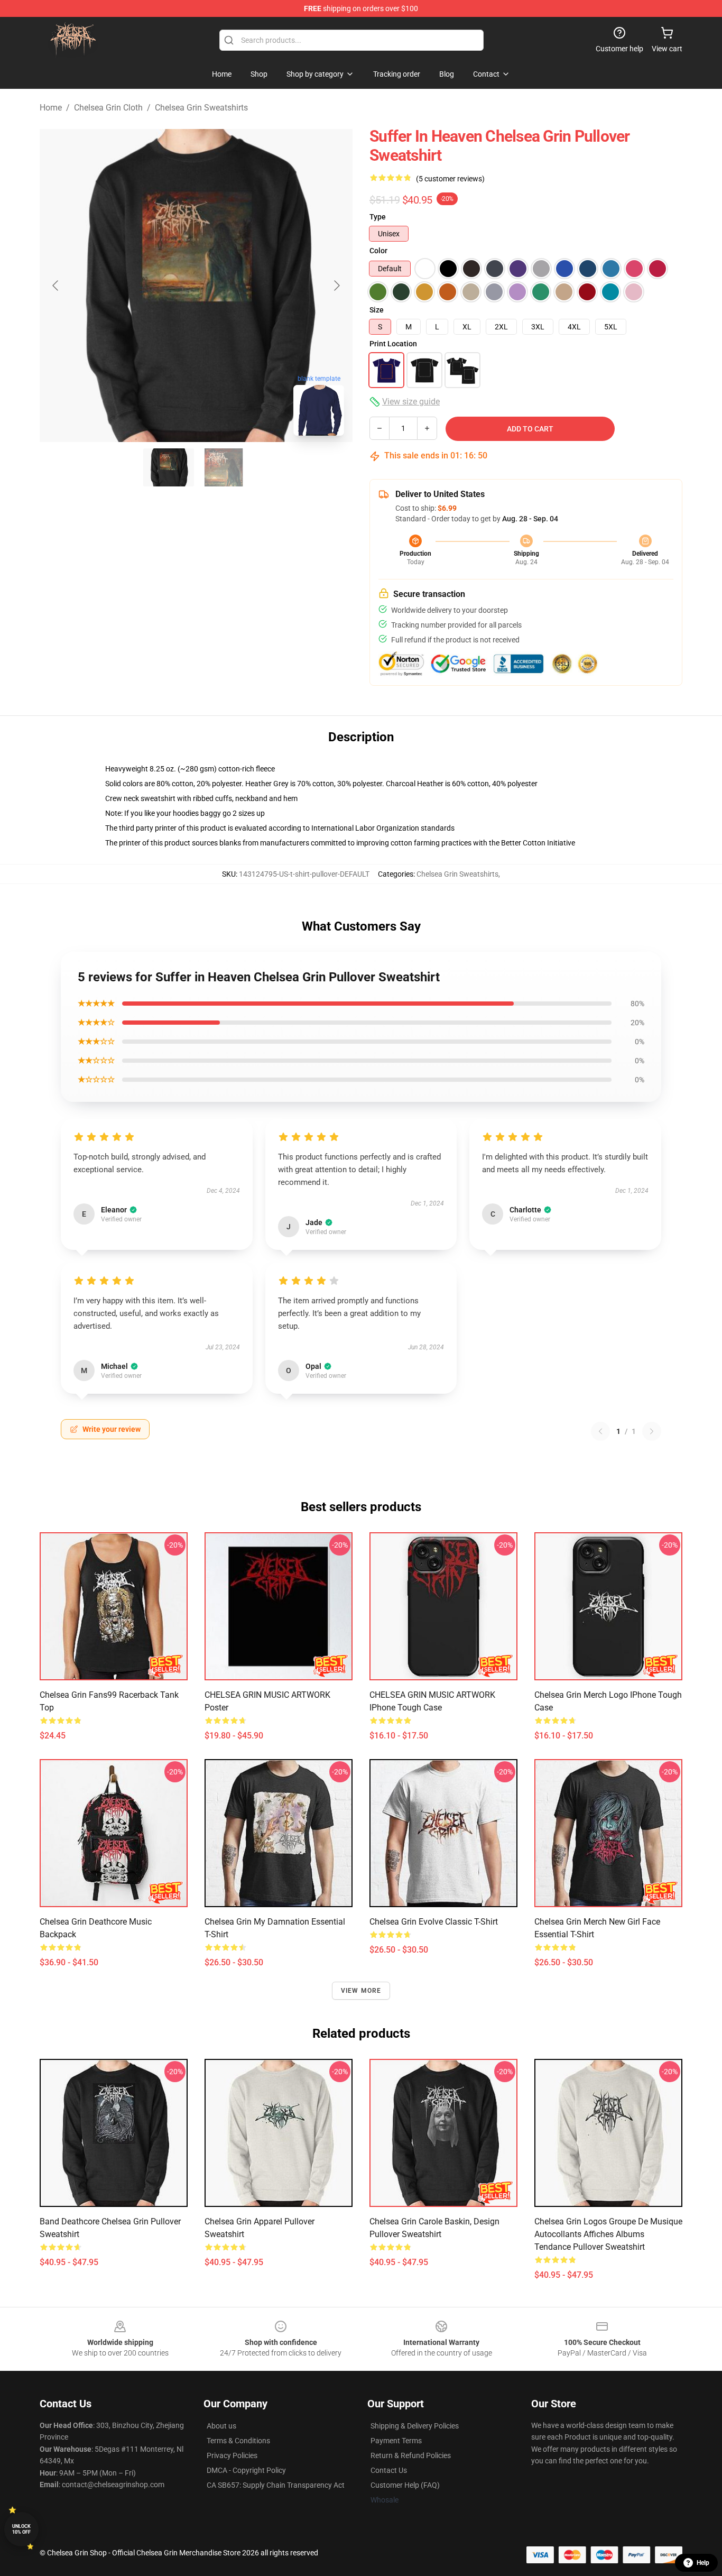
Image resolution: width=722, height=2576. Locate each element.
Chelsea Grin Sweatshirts (201, 108)
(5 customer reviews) (450, 179)
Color (378, 251)
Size (377, 310)
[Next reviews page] (652, 1431)
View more (361, 1991)
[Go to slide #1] (169, 467)
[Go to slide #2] (224, 467)
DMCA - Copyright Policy (246, 2470)
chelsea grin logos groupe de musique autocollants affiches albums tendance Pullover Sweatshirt (608, 2234)
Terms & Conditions (238, 2441)
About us (221, 2426)
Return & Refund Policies (411, 2455)
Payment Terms (396, 2441)
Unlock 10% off (21, 2529)
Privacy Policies (232, 2455)
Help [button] (703, 2563)
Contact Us (389, 2470)
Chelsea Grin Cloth (108, 108)
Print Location (393, 344)
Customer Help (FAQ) (405, 2485)
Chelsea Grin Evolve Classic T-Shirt (434, 1922)
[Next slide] (336, 286)
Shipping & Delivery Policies (415, 2426)
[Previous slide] (56, 286)
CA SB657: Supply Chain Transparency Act (276, 2485)
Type (378, 217)
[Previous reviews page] (600, 1431)
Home (51, 108)
